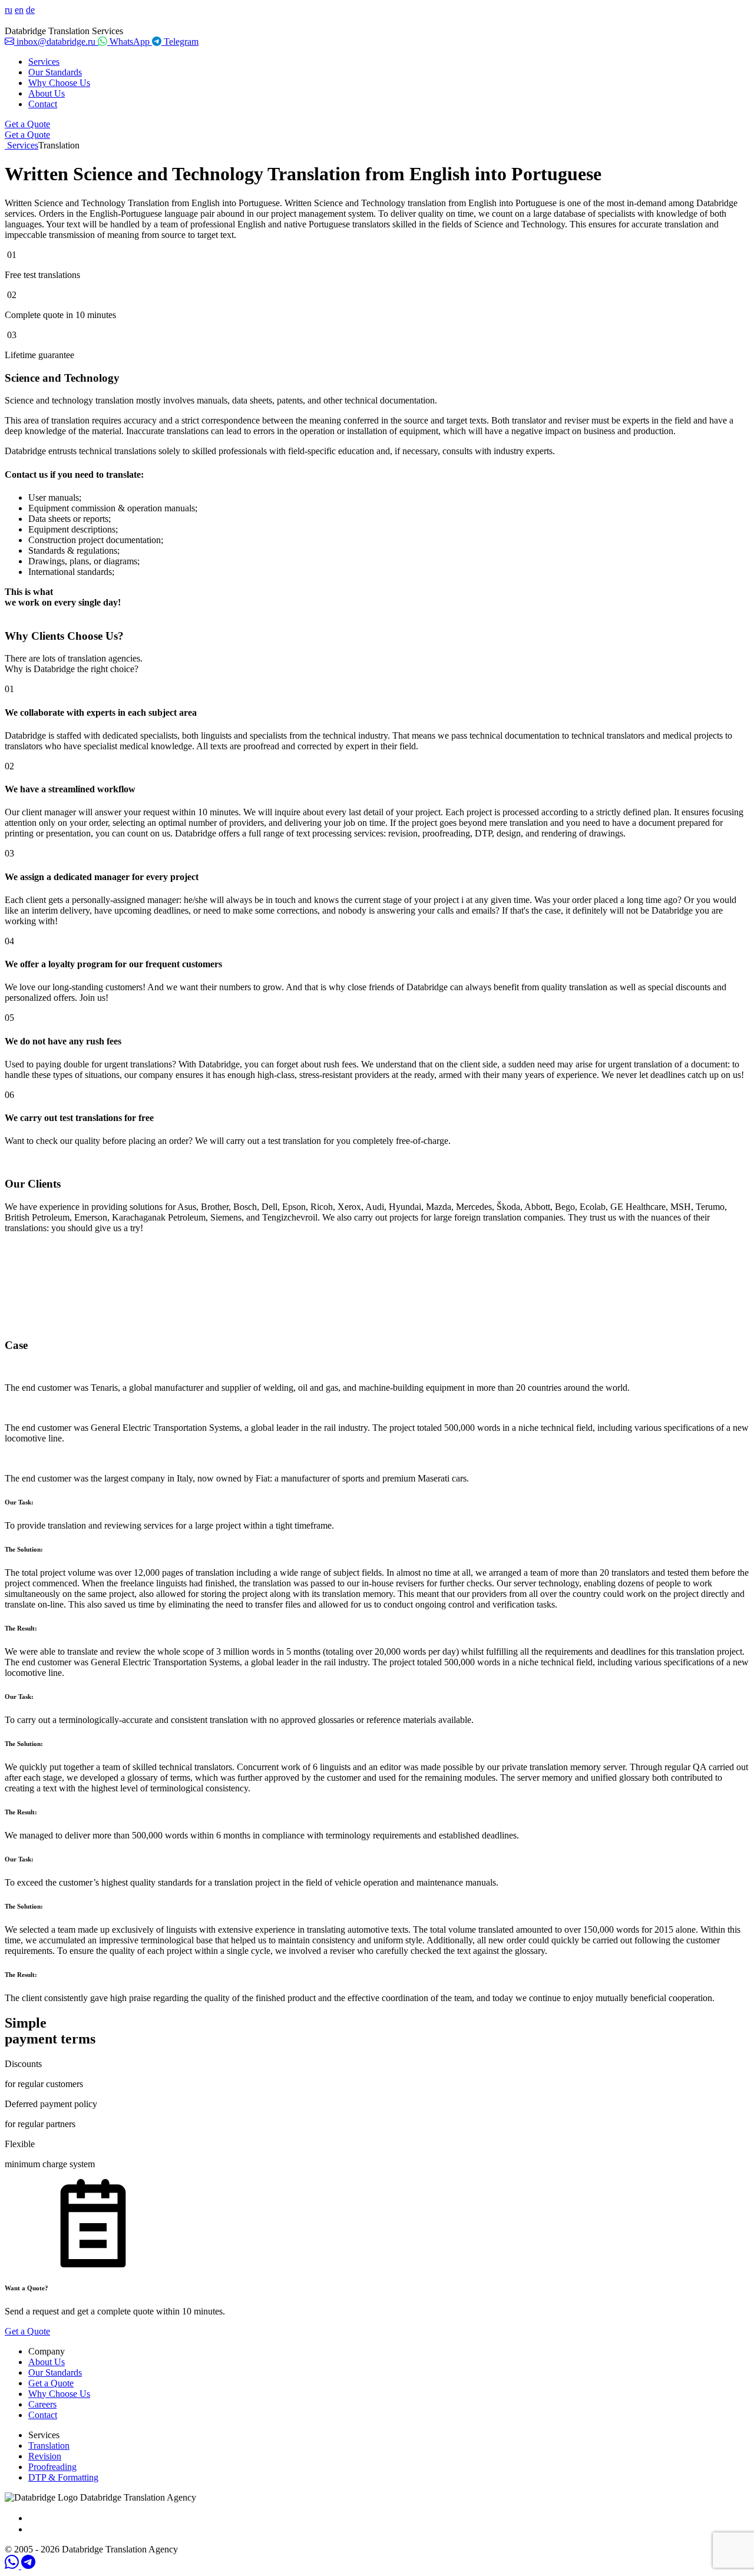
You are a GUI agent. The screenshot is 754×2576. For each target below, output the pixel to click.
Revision (45, 2456)
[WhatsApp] (13, 2566)
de (30, 10)
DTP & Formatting (63, 2477)
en (19, 10)
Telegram (180, 42)
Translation (49, 2446)
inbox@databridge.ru (56, 42)
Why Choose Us (59, 83)
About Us (47, 93)
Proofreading (52, 2467)
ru (9, 10)
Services (44, 62)
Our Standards (55, 72)
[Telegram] (28, 2566)
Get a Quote (27, 124)
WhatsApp (130, 42)
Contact (43, 104)
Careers (42, 2404)
